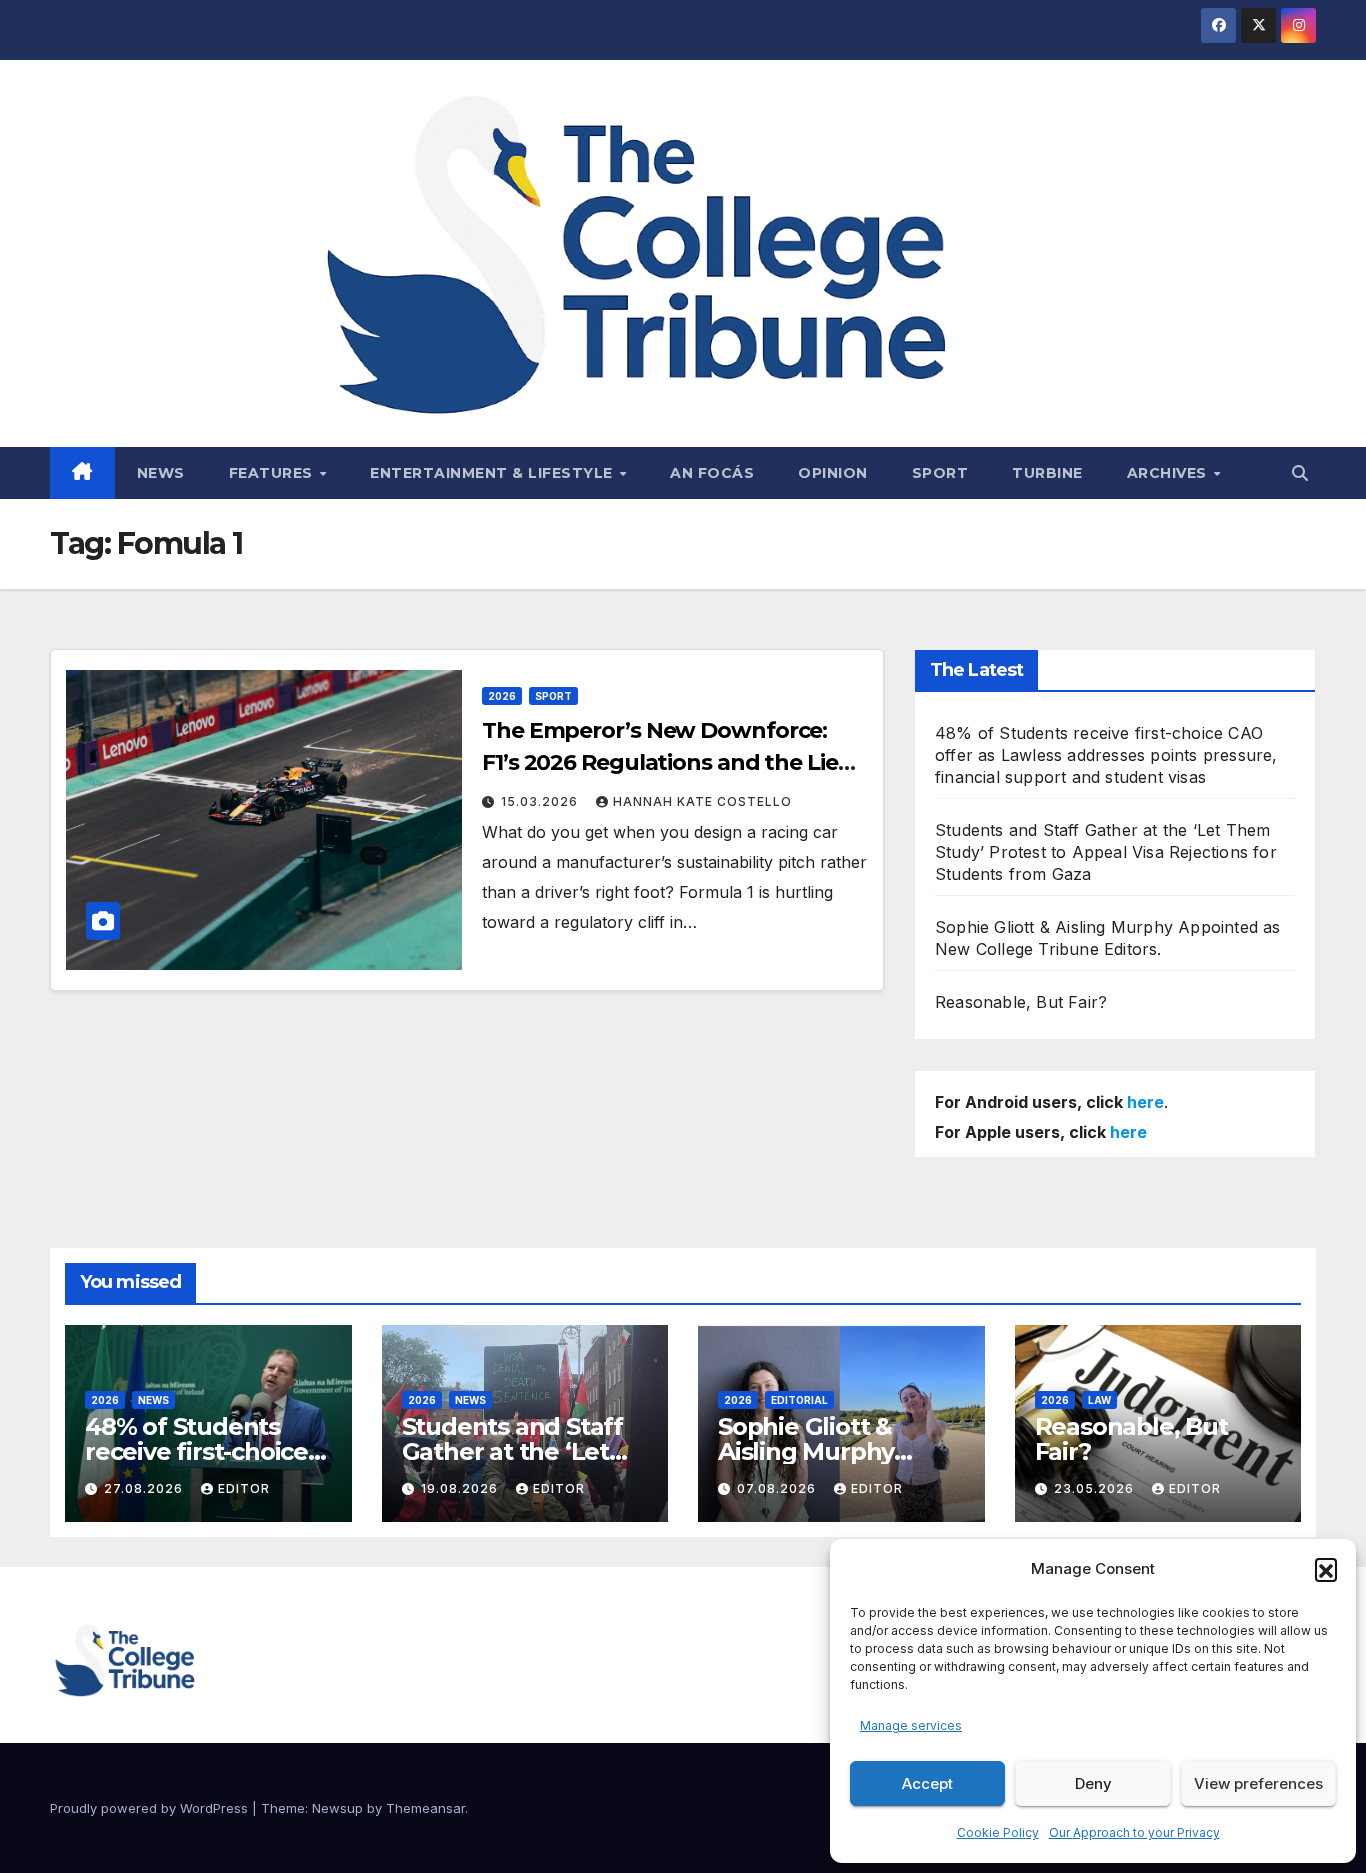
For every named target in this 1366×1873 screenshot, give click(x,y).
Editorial (799, 1400)
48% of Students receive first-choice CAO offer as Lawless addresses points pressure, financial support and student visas (1106, 755)
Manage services (911, 1725)
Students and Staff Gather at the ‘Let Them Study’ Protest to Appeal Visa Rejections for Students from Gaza (1106, 852)
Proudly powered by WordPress (151, 1808)
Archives (1169, 473)
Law (1099, 1400)
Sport (940, 473)
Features (273, 473)
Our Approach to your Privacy (1134, 1832)
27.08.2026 (145, 1488)
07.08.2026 (778, 1488)
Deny (1093, 1783)
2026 (502, 696)
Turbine (1047, 473)
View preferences (1258, 1783)
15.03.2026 (541, 801)
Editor (244, 1488)
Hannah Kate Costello (702, 801)
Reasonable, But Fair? (1021, 1002)
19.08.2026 (461, 1488)
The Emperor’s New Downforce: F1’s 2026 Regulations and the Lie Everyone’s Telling (660, 762)
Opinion (833, 473)
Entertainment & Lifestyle (493, 473)
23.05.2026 (1096, 1488)
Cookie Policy (998, 1832)
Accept (927, 1783)
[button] (1326, 1569)
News (161, 473)
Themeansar (425, 1808)
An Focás (712, 473)
